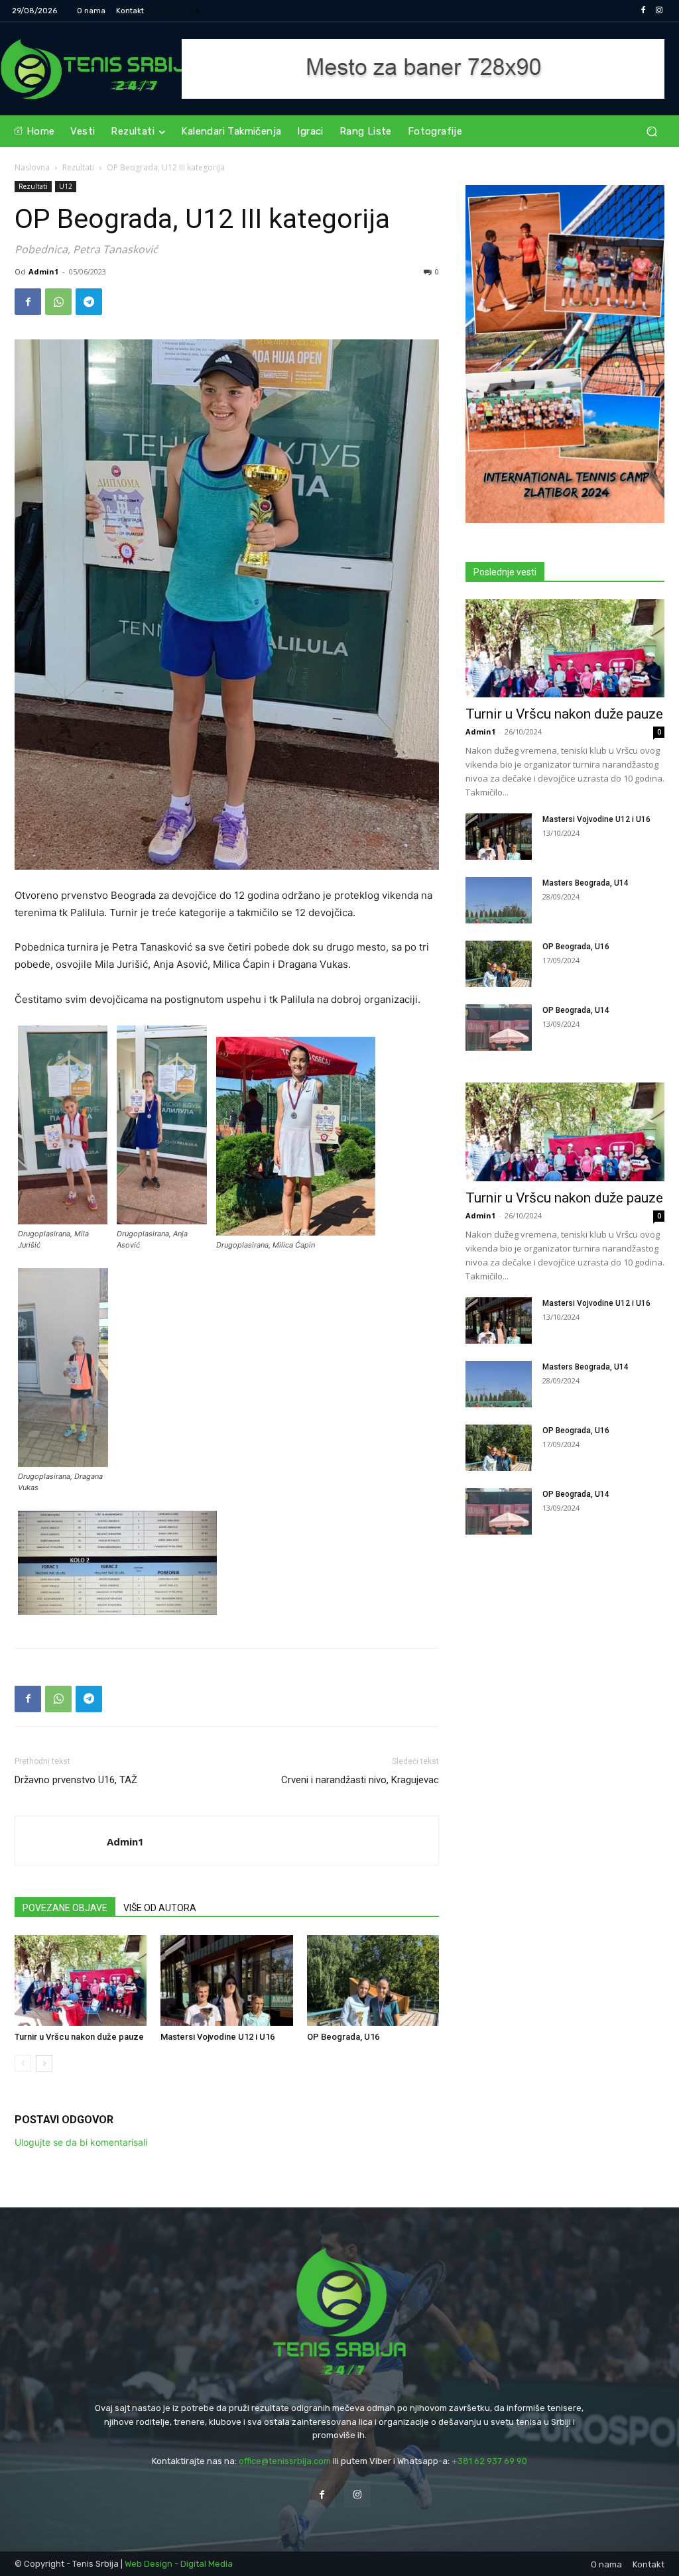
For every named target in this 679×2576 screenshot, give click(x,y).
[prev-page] (23, 2063)
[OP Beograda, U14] (499, 1027)
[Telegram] (89, 302)
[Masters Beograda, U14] (499, 900)
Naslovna (32, 167)
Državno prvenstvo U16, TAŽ (76, 1780)
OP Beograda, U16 (343, 2037)
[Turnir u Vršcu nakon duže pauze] (81, 1980)
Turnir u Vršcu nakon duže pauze (79, 2037)
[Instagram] (659, 11)
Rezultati (78, 167)
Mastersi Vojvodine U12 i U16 (217, 2037)
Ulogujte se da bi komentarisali (81, 2142)
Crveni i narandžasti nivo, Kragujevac (360, 1780)
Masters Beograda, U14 (586, 883)
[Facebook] (643, 11)
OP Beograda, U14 (576, 1010)
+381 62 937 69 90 (489, 2461)
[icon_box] (177, 12)
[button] (651, 132)
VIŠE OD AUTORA (160, 1908)
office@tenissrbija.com (285, 2461)
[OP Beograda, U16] (373, 1980)
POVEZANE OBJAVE (65, 1908)
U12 (66, 186)
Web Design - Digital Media (179, 2564)
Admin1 (43, 271)
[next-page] (44, 2063)
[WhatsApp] (58, 302)
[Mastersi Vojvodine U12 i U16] (226, 1980)
